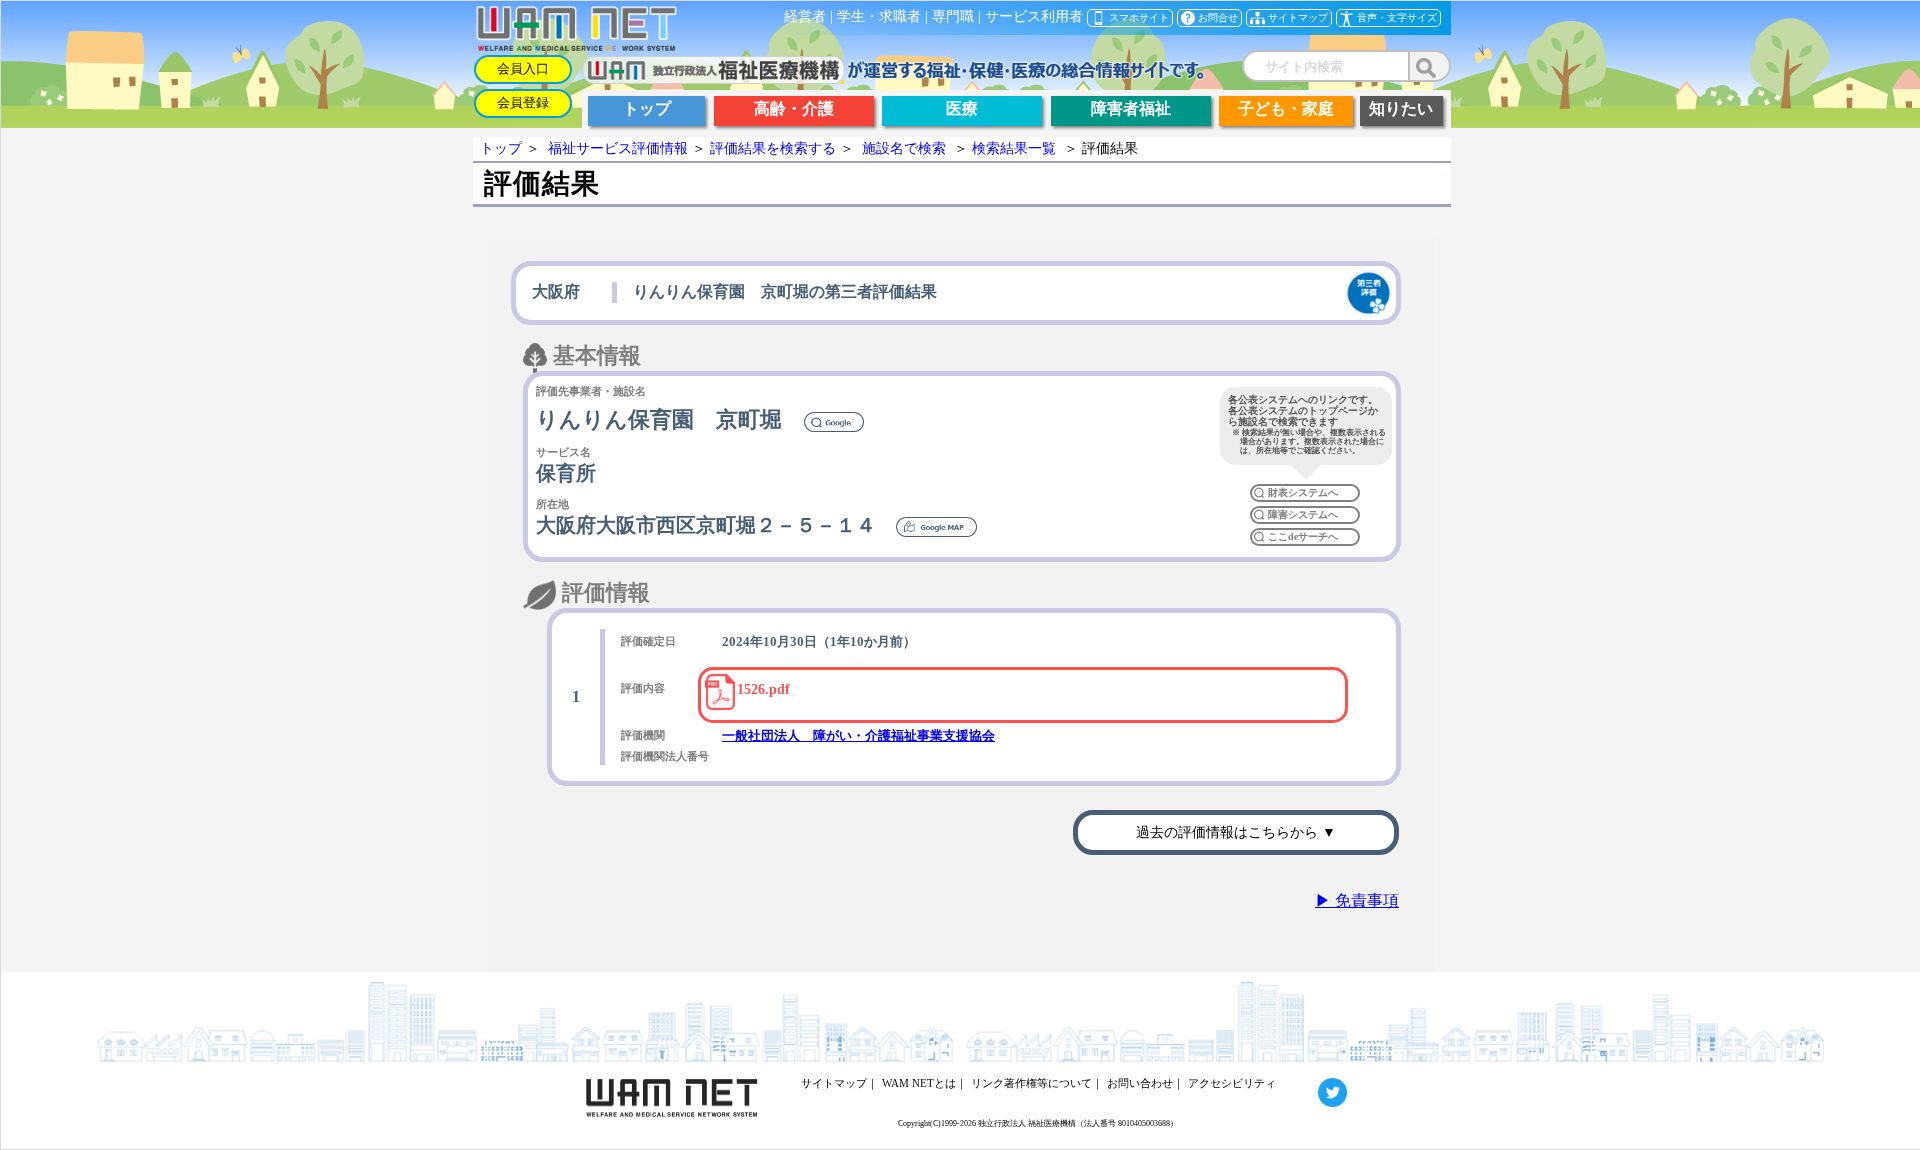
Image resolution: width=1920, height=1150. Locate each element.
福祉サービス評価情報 (618, 148)
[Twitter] (1313, 1083)
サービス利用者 (1034, 16)
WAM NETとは (919, 1083)
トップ (501, 148)
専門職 (953, 16)
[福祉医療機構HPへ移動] (893, 78)
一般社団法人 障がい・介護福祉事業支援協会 (858, 735)
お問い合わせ (1140, 1083)
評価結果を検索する (773, 148)
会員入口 (523, 69)
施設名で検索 (904, 148)
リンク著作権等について (1031, 1083)
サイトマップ (834, 1083)
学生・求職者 (879, 16)
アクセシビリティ (1232, 1083)
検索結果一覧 (1014, 148)
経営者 (805, 16)
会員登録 (523, 103)
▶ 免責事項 (1357, 900)
